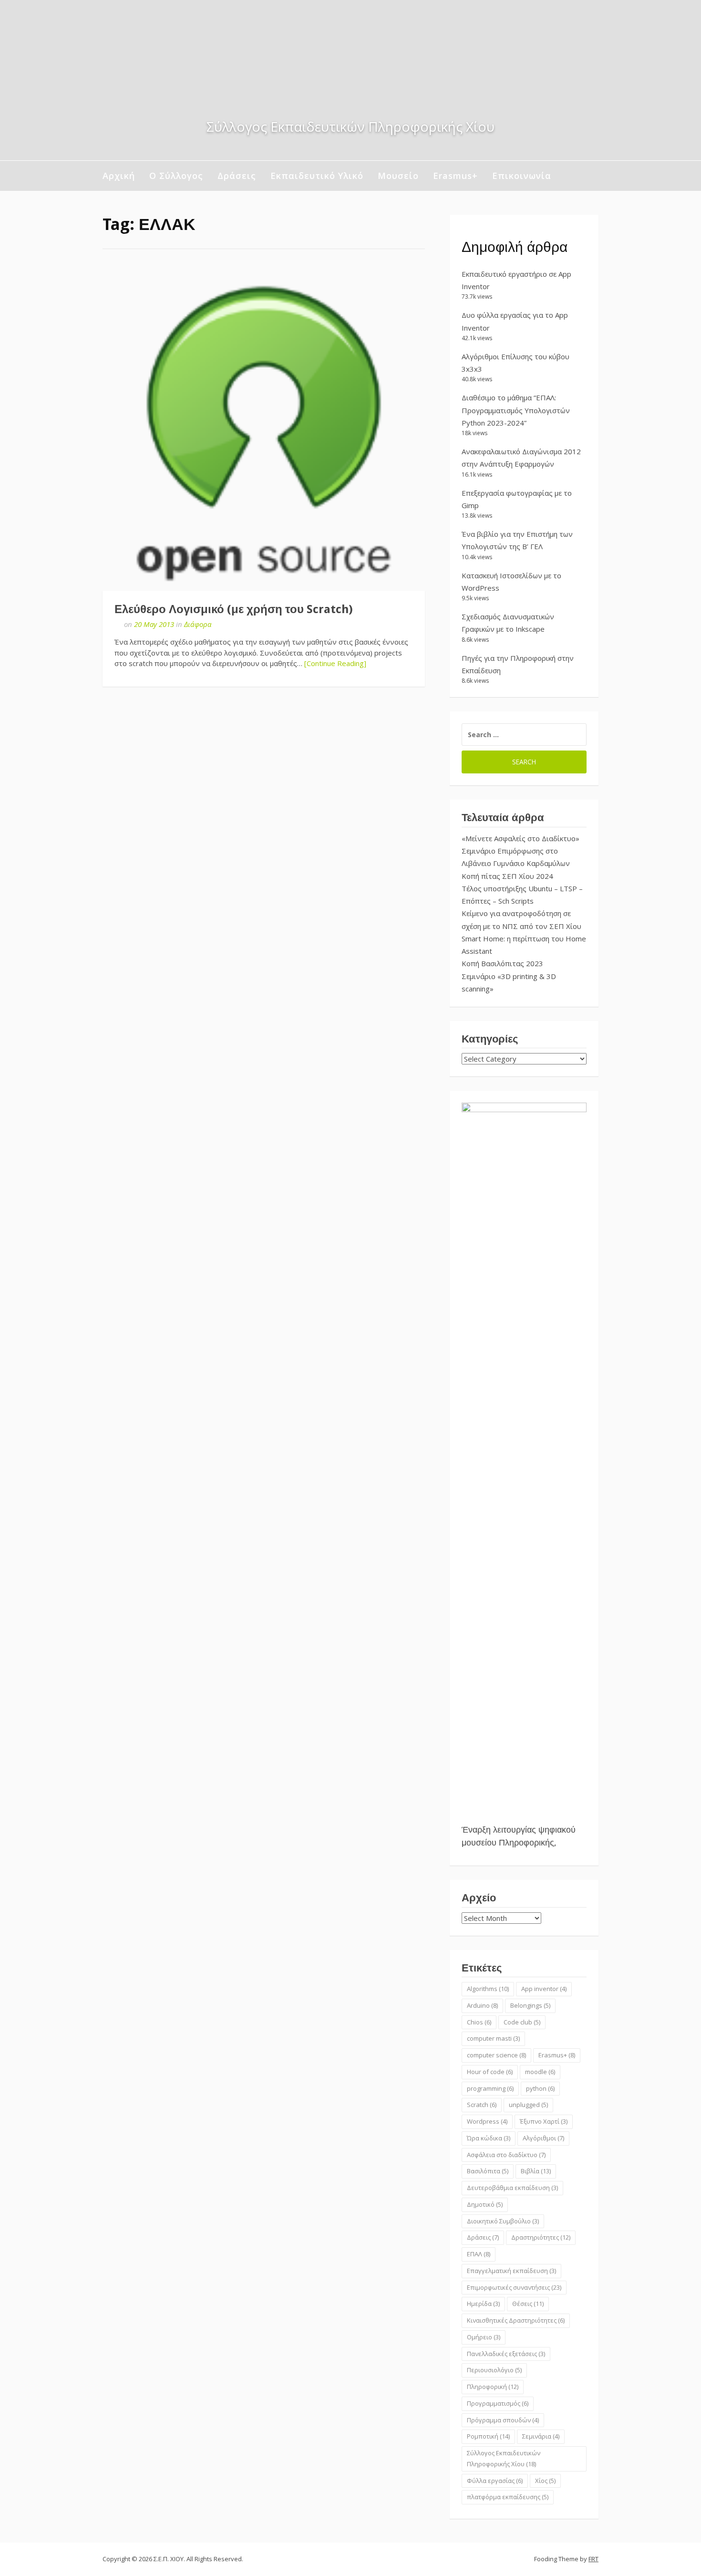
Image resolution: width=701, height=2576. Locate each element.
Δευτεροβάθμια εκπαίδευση (512, 2188)
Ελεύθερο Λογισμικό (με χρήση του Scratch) (234, 609)
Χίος (545, 2481)
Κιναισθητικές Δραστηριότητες (516, 2320)
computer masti (493, 2038)
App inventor (544, 1989)
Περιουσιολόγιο (494, 2370)
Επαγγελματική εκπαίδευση (511, 2271)
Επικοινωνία (522, 176)
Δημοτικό (485, 2204)
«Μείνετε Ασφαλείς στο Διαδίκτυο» (521, 838)
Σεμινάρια (541, 2436)
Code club (522, 2022)
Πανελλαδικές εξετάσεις (506, 2354)
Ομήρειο (484, 2337)
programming (490, 2088)
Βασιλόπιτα (488, 2171)
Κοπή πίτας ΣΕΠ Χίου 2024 (507, 876)
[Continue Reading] (335, 663)
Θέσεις (528, 2304)
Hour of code (490, 2072)
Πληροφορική (493, 2387)
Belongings (530, 2005)
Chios (479, 2022)
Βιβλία (536, 2171)
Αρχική (119, 176)
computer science (496, 2055)
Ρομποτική (488, 2436)
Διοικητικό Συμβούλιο (503, 2221)
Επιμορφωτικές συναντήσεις (514, 2287)
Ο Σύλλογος (176, 176)
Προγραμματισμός (498, 2403)
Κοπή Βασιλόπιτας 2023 (502, 963)
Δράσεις (237, 176)
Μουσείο (398, 176)
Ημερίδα (483, 2304)
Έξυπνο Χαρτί (544, 2121)
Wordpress (487, 2121)
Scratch (482, 2105)
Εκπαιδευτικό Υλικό (317, 176)
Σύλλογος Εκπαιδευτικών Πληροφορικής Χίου (504, 2458)
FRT (593, 2559)
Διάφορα (198, 624)
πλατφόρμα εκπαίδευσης (508, 2497)
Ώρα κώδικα (489, 2138)
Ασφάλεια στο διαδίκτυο (506, 2155)
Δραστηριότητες (541, 2237)
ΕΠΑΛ (479, 2254)
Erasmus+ (455, 176)
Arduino (482, 2005)
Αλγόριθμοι (543, 2138)
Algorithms (488, 1989)
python (540, 2088)
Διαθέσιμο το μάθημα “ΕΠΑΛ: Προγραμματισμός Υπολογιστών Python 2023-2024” (516, 410)
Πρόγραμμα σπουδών (503, 2420)
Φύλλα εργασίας (495, 2481)
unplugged (528, 2105)
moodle (540, 2072)
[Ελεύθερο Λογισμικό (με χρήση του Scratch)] (264, 429)
